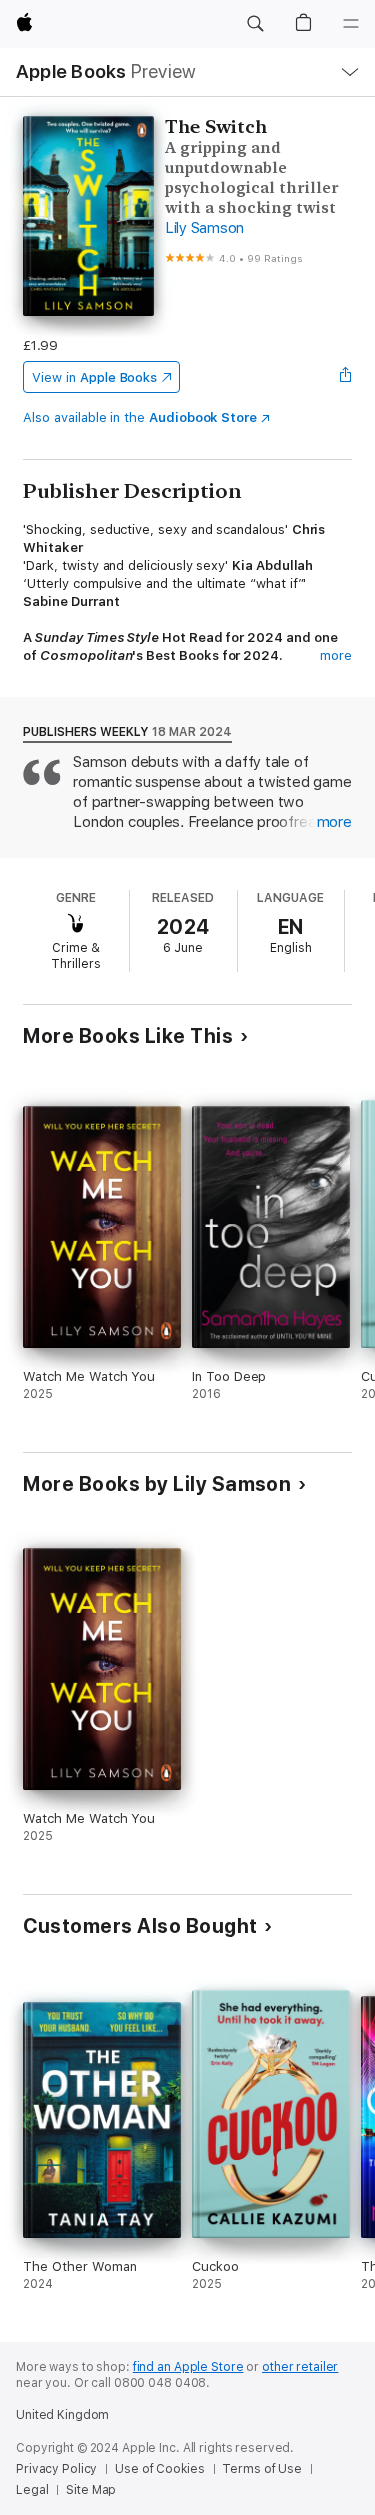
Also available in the (140, 417)
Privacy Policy (56, 2469)
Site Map (91, 2490)
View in (94, 377)
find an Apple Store (188, 2367)
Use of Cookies (159, 2469)
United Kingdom (62, 2415)
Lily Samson (204, 228)
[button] (255, 24)
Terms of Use (262, 2469)
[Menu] (351, 24)
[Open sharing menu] (346, 377)
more (336, 655)
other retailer (300, 2367)
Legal (32, 2490)
